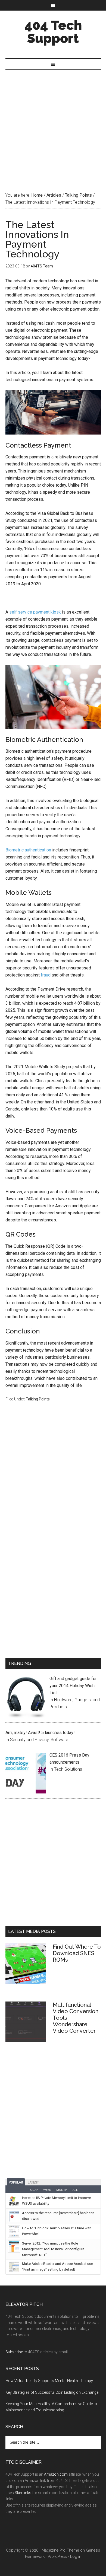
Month (62, 2190)
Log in (76, 2556)
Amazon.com (56, 2474)
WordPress (57, 2556)
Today (33, 2190)
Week (47, 2190)
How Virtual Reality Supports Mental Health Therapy (49, 2381)
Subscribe (14, 2352)
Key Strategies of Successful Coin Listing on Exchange (52, 2392)
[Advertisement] (53, 125)
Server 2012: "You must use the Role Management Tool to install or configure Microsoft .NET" (53, 2249)
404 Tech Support (53, 32)
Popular (16, 2182)
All (75, 2190)
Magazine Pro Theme (60, 2550)
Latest (33, 2182)
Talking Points (38, 1399)
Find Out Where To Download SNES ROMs (77, 1953)
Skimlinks (23, 2493)
